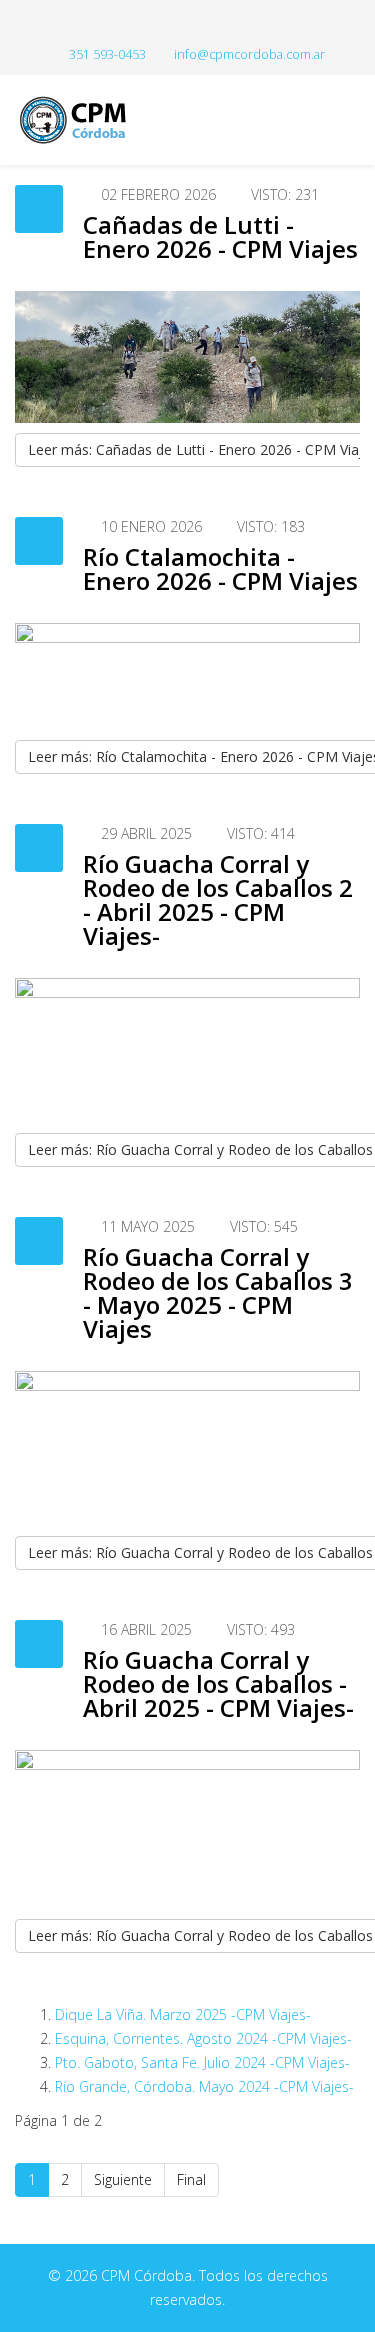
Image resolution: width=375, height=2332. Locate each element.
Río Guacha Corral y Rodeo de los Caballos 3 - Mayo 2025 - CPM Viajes (218, 1292)
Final (191, 2179)
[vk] (208, 24)
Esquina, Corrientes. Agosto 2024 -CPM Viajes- (203, 2038)
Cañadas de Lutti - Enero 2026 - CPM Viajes (220, 236)
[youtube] (187, 24)
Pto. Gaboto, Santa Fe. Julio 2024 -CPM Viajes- (202, 2062)
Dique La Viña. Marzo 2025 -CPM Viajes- (183, 2014)
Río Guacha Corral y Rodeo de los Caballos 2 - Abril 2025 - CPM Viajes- (218, 899)
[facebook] (166, 24)
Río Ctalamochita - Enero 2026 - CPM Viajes (220, 568)
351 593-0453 (107, 54)
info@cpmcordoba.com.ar (249, 54)
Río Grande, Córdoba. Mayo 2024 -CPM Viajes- (204, 2086)
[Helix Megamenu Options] (352, 118)
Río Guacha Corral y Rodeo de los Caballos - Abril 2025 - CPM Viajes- (218, 1683)
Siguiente (123, 2179)
